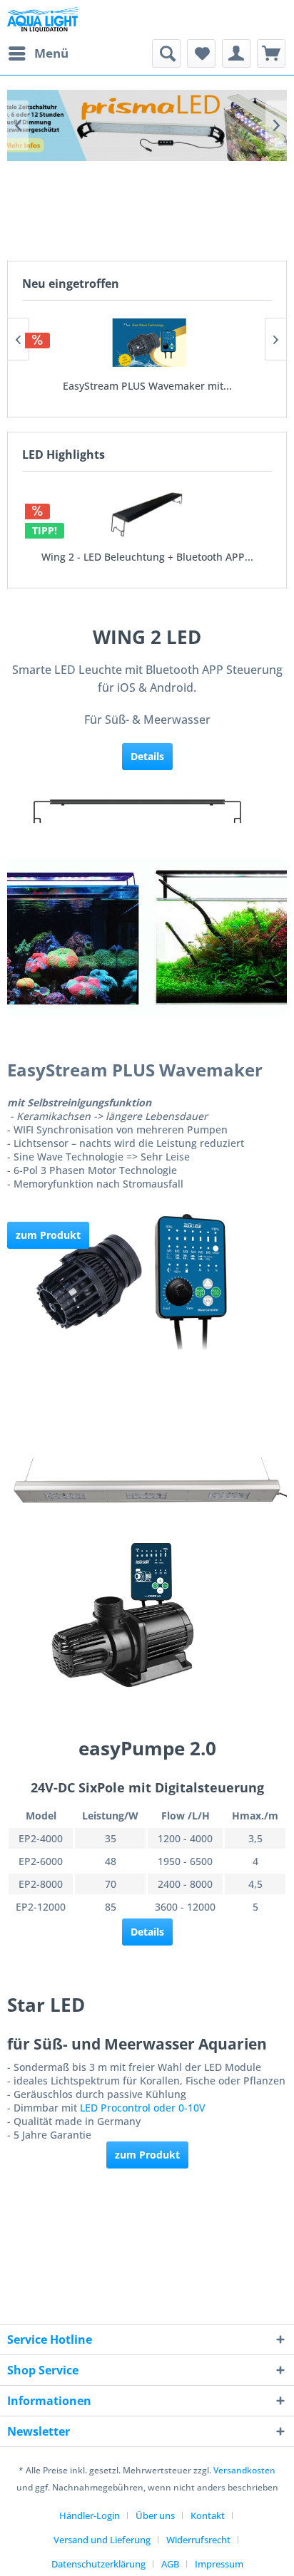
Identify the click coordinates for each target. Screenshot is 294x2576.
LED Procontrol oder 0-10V (143, 2108)
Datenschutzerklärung (98, 2564)
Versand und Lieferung (102, 2540)
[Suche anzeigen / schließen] (166, 53)
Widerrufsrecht (198, 2540)
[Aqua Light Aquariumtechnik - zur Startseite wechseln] (46, 20)
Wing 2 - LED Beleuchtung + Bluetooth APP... (147, 557)
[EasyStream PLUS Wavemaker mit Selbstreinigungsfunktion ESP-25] (147, 343)
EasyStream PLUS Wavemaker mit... (147, 386)
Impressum (219, 2564)
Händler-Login (90, 2515)
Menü (51, 53)
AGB (170, 2564)
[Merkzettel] (201, 53)
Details (147, 1932)
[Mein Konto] (236, 53)
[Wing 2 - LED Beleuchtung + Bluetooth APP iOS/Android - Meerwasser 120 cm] (147, 514)
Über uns (155, 2515)
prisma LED (147, 125)
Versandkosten (244, 2470)
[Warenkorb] (271, 53)
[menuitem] (38, 53)
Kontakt (208, 2515)
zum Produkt (147, 2155)
